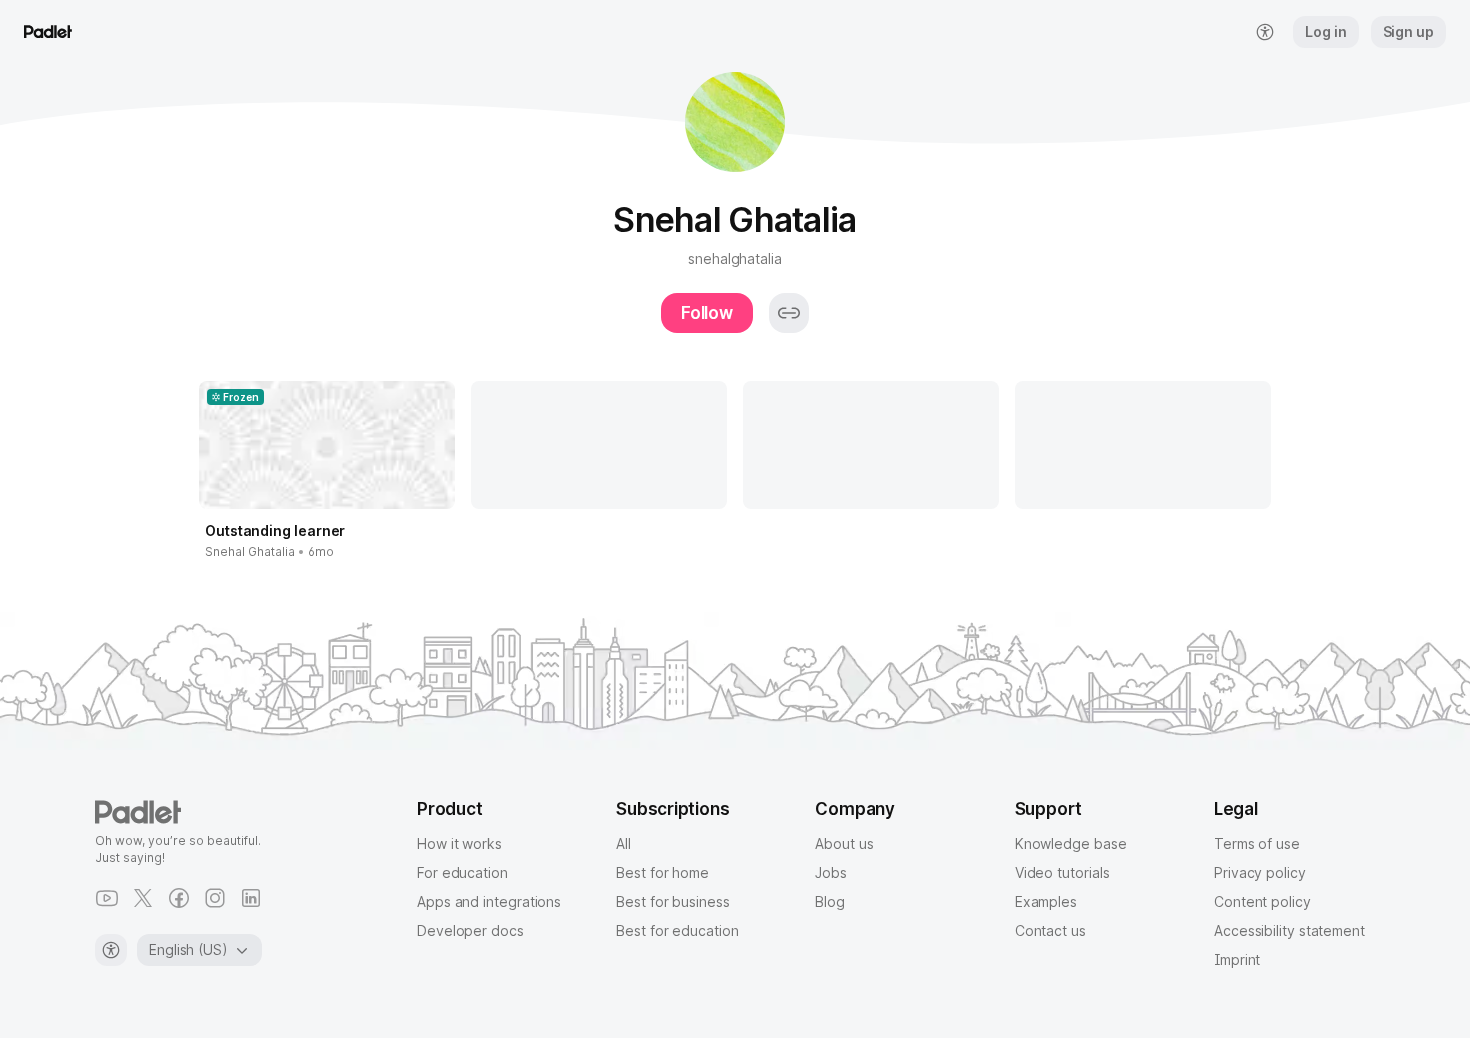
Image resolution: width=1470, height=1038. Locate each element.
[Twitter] (143, 898)
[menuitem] (1265, 32)
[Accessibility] (111, 950)
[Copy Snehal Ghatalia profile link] (789, 313)
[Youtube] (107, 898)
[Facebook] (179, 898)
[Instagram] (215, 898)
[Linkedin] (251, 898)
